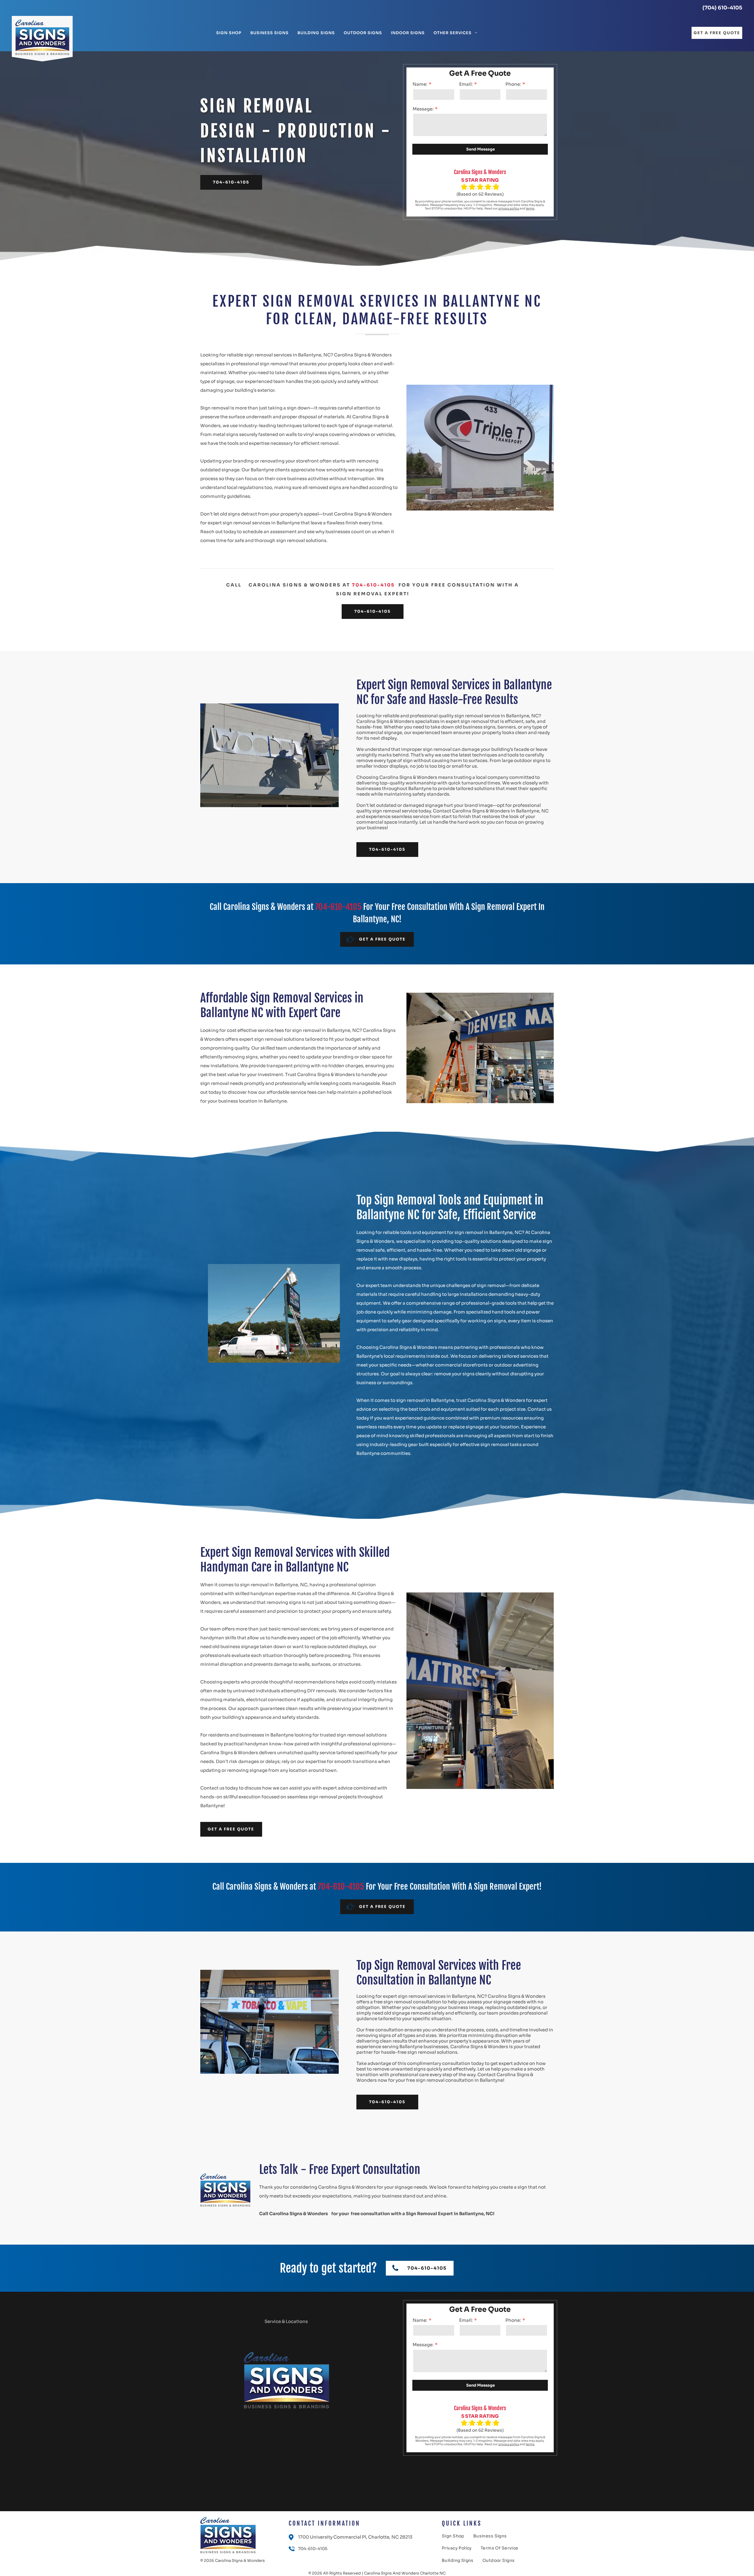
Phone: (513, 84)
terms (530, 208)
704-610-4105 (373, 585)
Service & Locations (286, 2321)
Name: (420, 84)
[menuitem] (229, 33)
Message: (423, 109)
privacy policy (509, 208)
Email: (466, 84)
